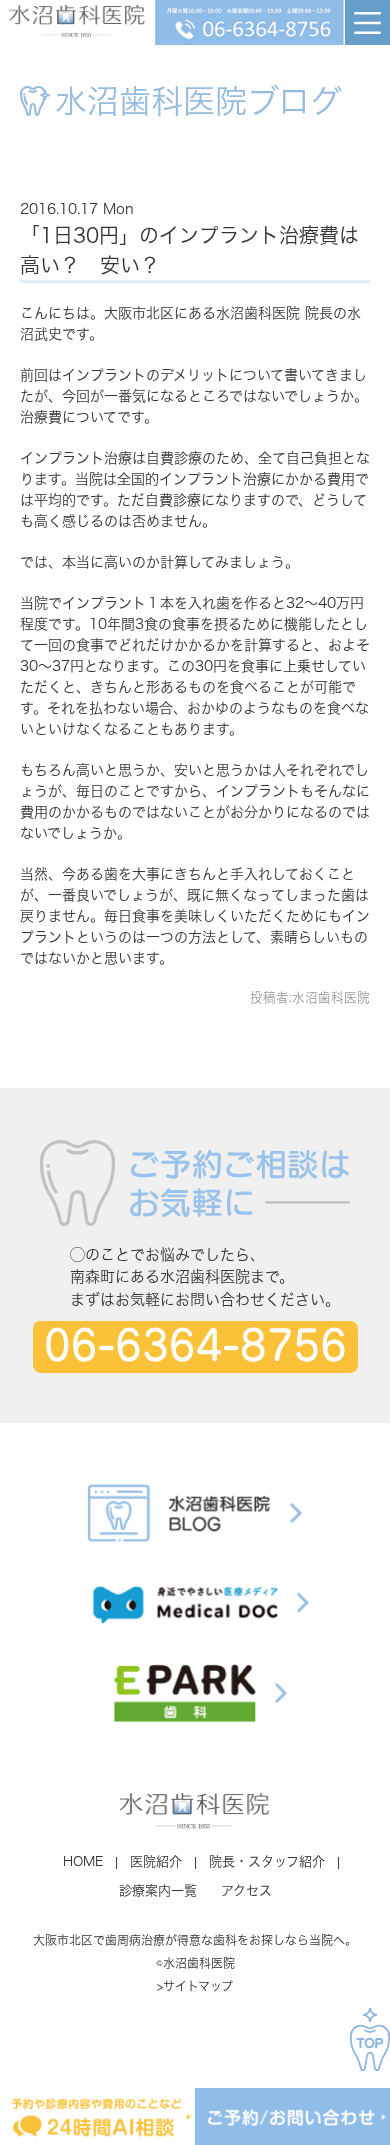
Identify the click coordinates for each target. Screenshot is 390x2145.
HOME (83, 1861)
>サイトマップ (195, 1986)
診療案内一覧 (158, 1890)
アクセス (246, 1890)
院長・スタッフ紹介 (267, 1861)
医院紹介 (156, 1861)
